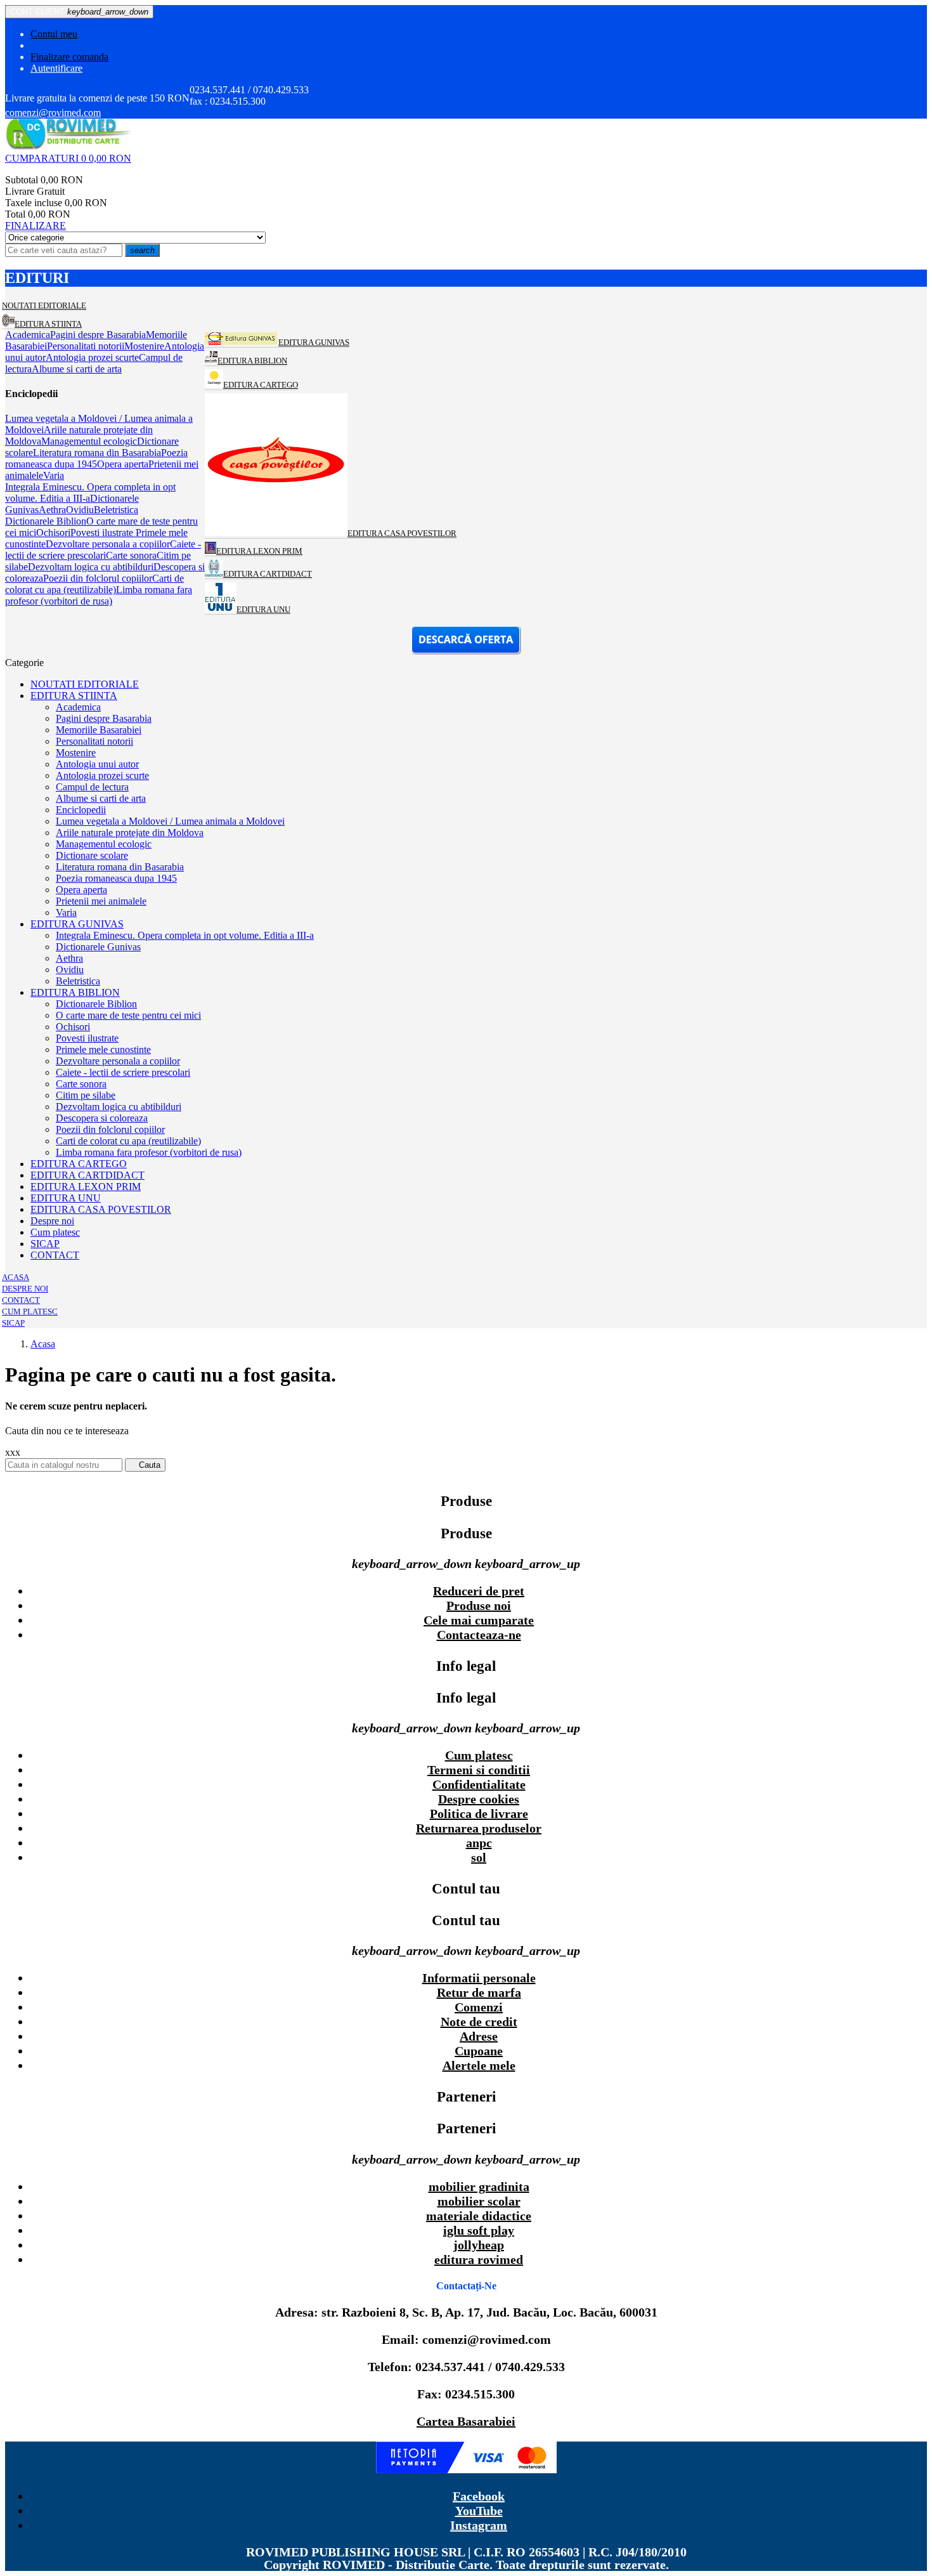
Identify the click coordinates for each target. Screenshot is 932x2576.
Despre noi (52, 1221)
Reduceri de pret (479, 1591)
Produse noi (479, 1605)
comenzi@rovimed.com (53, 113)
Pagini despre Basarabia (104, 718)
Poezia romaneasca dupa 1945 (116, 878)
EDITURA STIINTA (74, 696)
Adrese (479, 2036)
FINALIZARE (36, 226)
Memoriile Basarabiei (99, 730)
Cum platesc (55, 1232)
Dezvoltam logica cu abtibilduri (119, 1107)
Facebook (479, 2496)
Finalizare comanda (69, 57)
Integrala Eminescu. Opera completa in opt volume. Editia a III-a (185, 935)
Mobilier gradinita (479, 2187)
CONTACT (55, 1255)
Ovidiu (70, 970)
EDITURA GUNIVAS (77, 924)
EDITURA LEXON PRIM (86, 1187)
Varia (66, 912)
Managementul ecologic (104, 844)
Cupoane (479, 2051)
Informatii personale (479, 1978)
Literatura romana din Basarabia (120, 867)
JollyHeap (479, 2245)
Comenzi (479, 2007)
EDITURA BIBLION (75, 992)
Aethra (69, 958)
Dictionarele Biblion (96, 1004)
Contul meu (54, 34)
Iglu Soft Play (479, 2230)
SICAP (45, 1244)
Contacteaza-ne (479, 1635)
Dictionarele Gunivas (98, 947)
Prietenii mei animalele (101, 901)
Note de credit (479, 2022)
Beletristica (78, 981)
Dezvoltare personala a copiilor (118, 1061)
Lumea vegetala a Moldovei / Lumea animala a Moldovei (170, 821)
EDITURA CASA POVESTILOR (101, 1209)
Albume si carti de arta (101, 798)
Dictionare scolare (92, 855)
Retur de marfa (479, 1992)
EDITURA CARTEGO (79, 1164)
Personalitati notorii (94, 741)
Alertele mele (479, 2065)
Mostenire (76, 753)
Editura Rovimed (479, 2259)
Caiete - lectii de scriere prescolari (123, 1072)
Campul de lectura (92, 787)
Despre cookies (479, 1799)
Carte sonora (81, 1084)
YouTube (479, 2511)
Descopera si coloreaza (102, 1118)
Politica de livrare (479, 1814)
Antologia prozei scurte (102, 775)
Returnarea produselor (479, 1828)
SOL (479, 1857)
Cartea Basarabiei (466, 2421)
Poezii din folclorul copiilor (110, 1129)
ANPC (479, 1843)
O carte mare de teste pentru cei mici (128, 1015)
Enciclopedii (81, 810)
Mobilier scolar (479, 2201)
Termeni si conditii (479, 1770)
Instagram (479, 2525)
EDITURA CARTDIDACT (87, 1175)
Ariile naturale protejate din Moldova (130, 833)
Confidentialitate (479, 1784)
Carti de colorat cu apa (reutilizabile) (128, 1141)
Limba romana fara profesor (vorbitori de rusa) (149, 1152)
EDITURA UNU (66, 1198)
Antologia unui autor (97, 764)
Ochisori (73, 1027)
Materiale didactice (479, 2216)
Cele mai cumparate (479, 1620)
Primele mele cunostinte (103, 1049)
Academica (78, 707)
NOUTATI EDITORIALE (85, 684)
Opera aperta (81, 890)
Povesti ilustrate (87, 1038)
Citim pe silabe (86, 1095)
